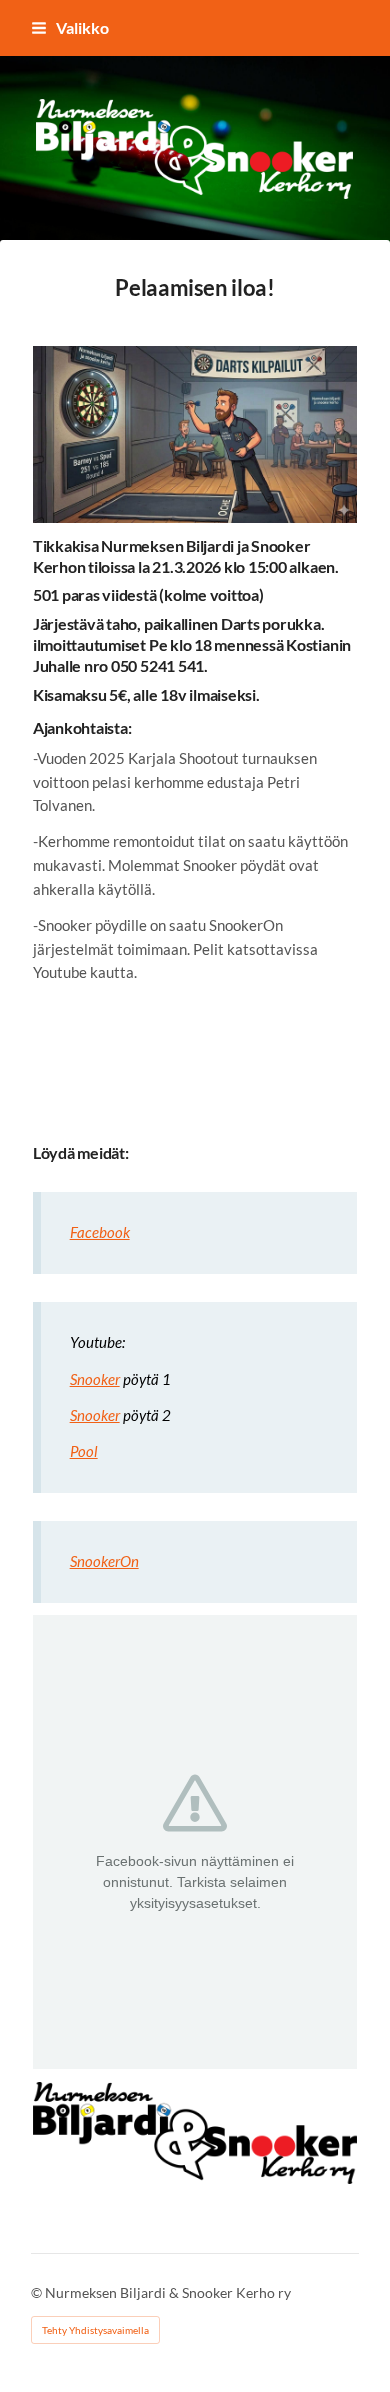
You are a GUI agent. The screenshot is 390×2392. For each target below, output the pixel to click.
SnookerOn (104, 1561)
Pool (84, 1451)
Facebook (100, 1232)
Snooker (95, 1379)
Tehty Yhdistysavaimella (95, 2330)
